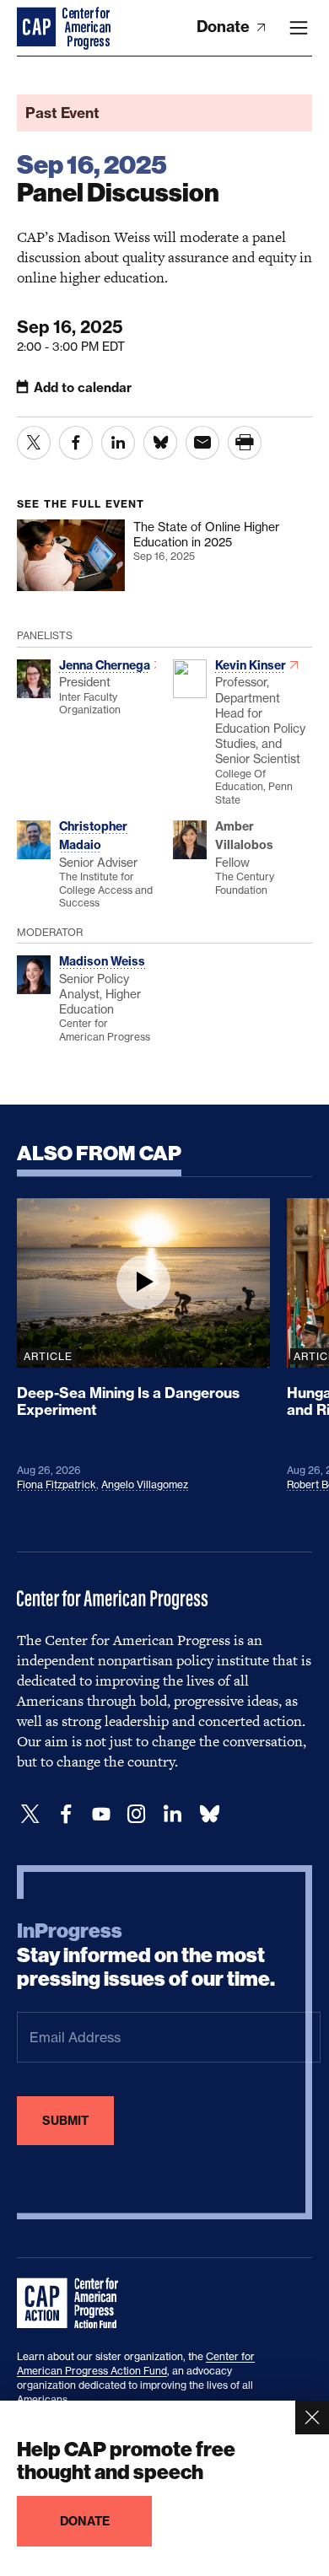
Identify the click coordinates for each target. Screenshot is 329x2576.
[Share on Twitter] (34, 443)
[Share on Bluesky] (160, 443)
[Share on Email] (202, 443)
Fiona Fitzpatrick (57, 1484)
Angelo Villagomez (145, 1484)
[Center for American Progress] (38, 28)
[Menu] (299, 28)
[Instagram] (137, 1814)
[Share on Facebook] (76, 443)
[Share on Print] (245, 443)
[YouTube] (101, 1814)
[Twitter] (30, 1814)
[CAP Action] (73, 2304)
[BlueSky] (209, 1814)
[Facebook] (66, 1814)
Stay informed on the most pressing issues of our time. (146, 1955)
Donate (225, 27)
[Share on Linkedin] (118, 443)
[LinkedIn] (172, 1814)
